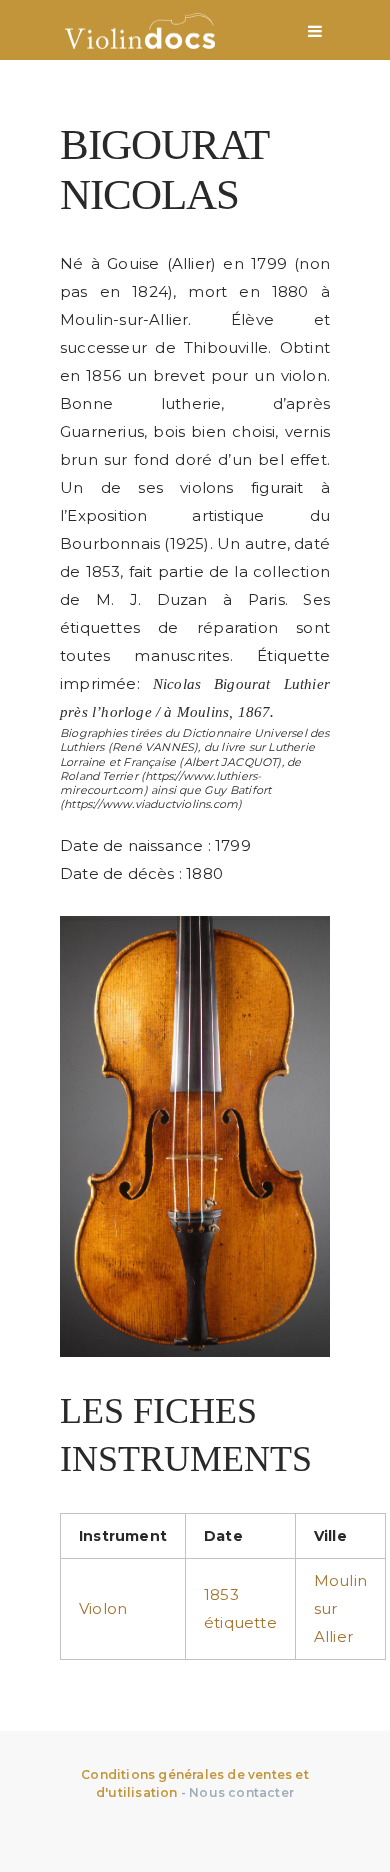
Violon (103, 1608)
